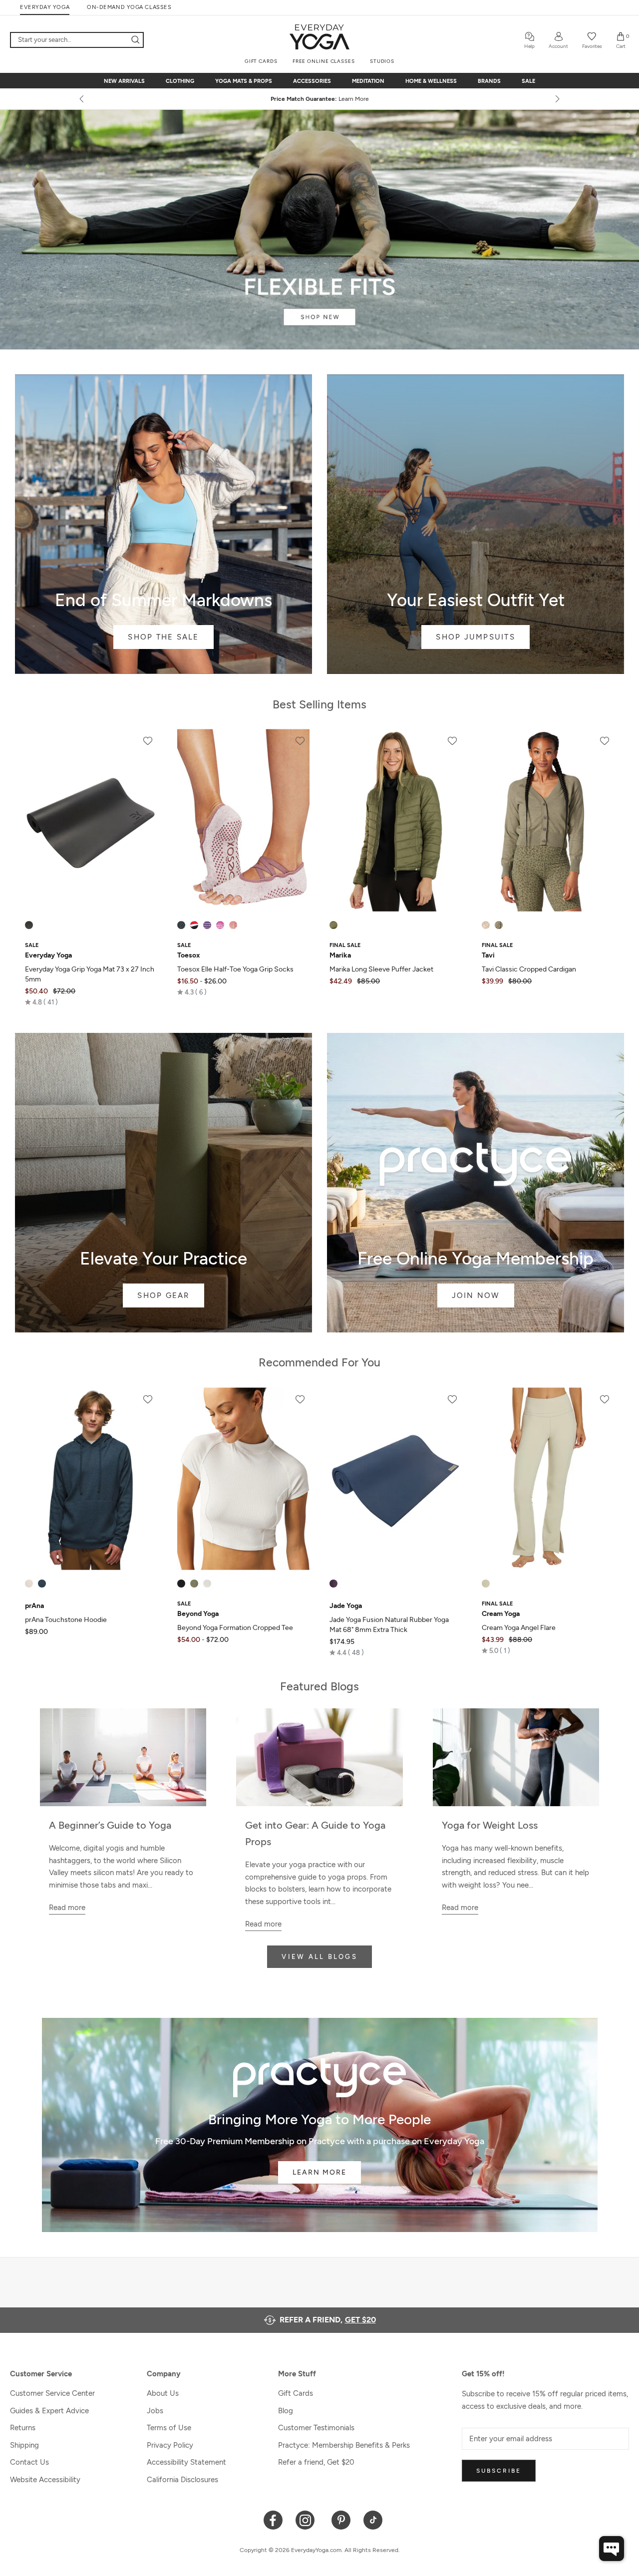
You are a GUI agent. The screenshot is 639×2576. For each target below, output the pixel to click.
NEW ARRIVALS (124, 81)
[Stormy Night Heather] (42, 1584)
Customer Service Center (52, 2393)
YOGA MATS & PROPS (244, 81)
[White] (207, 1584)
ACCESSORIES (312, 81)
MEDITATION (368, 81)
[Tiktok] (373, 2519)
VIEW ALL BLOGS (319, 1957)
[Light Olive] (499, 925)
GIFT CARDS (261, 61)
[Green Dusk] (194, 1584)
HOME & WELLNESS (431, 81)
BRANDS (489, 81)
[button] (41, 1002)
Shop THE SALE (163, 524)
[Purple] (333, 1584)
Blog (286, 2411)
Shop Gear (163, 1183)
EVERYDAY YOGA (45, 7)
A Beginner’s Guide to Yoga (110, 1825)
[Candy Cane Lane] (194, 925)
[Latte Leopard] (486, 925)
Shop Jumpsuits (476, 524)
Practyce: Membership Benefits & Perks (344, 2445)
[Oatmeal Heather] (29, 1584)
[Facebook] (273, 2519)
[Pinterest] (341, 2519)
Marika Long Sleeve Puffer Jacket (381, 969)
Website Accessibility (45, 2480)
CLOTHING (180, 81)
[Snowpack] (181, 925)
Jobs (155, 2411)
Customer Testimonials (316, 2428)
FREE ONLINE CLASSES (324, 61)
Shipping (24, 2445)
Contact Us (29, 2462)
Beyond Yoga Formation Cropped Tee (235, 1628)
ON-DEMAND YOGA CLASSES (129, 7)
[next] (557, 99)
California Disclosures (182, 2480)
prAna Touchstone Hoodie (66, 1620)
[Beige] (486, 1584)
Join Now (476, 1183)
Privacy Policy (170, 2445)
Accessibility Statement (186, 2462)
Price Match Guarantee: (320, 99)
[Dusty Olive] (333, 925)
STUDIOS (382, 61)
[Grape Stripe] (207, 925)
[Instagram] (307, 2519)
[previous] (82, 99)
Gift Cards (296, 2393)
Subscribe (499, 2471)
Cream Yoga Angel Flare (519, 1628)
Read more (67, 1908)
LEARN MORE (319, 2172)
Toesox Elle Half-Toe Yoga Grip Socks (235, 969)
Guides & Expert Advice (49, 2411)
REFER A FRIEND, (328, 2320)
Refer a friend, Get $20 (316, 2462)
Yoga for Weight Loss (490, 1825)
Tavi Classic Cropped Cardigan (529, 969)
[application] (612, 2549)
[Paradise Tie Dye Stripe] (220, 925)
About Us (163, 2393)
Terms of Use (169, 2428)
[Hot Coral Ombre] (233, 925)
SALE (528, 81)
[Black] (29, 925)
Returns (23, 2428)
